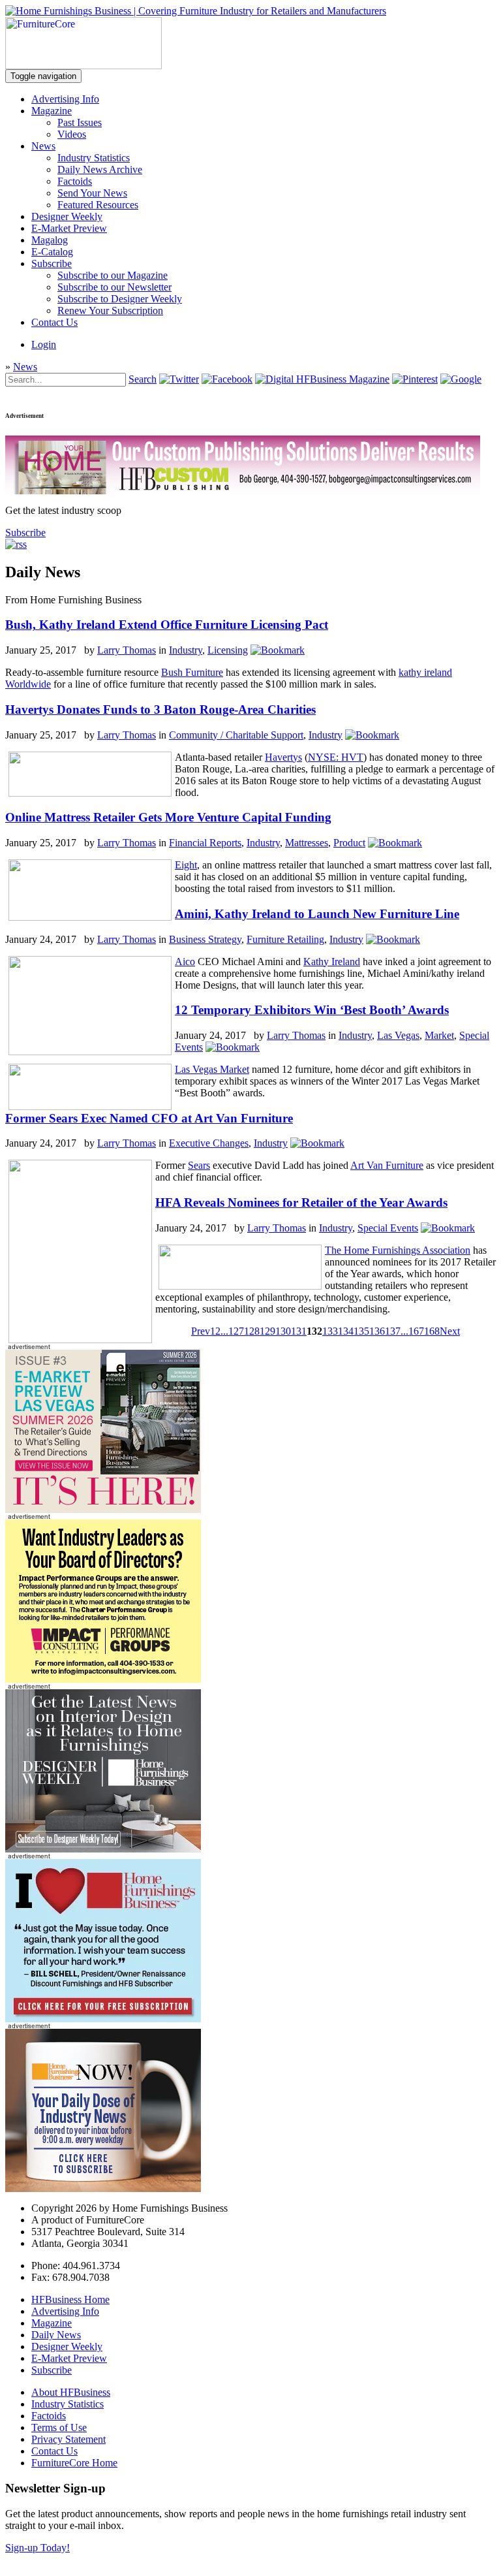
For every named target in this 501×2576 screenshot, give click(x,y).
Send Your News (92, 193)
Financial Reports (205, 843)
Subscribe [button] (25, 533)
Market (439, 1035)
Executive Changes (209, 1143)
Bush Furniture (192, 672)
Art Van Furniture (387, 1165)
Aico (185, 962)
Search (143, 379)
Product (349, 843)
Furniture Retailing (285, 939)
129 (267, 1331)
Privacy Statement (68, 2439)
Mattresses (307, 843)
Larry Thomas (127, 650)
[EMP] (103, 1509)
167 (416, 1331)
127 (236, 1331)
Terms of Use (59, 2427)
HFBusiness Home (70, 2299)
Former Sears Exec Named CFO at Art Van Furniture (149, 1118)
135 (361, 1331)
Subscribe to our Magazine (113, 275)
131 (299, 1331)
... (224, 1331)
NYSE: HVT (336, 757)
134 (346, 1331)
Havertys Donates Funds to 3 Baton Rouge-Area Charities (160, 709)
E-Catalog (52, 252)
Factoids (75, 181)
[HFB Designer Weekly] (103, 1849)
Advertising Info (65, 99)
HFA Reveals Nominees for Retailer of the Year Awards (301, 1202)
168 (432, 1331)
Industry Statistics (94, 158)
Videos (72, 134)
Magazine (52, 111)
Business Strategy (205, 939)
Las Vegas (398, 1035)
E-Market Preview (69, 228)
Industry (186, 650)
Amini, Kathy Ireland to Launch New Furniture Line (317, 914)
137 (393, 1331)
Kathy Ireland (332, 962)
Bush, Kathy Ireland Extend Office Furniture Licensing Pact (167, 625)
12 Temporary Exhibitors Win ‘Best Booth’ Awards (312, 1010)
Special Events (388, 1228)
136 (377, 1331)
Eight (186, 865)
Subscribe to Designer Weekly (120, 299)
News (43, 146)
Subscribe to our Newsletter (114, 287)
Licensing (228, 650)
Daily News (56, 2335)
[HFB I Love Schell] (103, 2019)
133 (330, 1331)
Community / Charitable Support (236, 735)
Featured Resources (98, 205)
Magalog (50, 240)
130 (283, 1331)
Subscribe (52, 263)
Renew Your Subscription (110, 310)
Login (44, 344)
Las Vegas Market (212, 1069)
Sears (199, 1165)
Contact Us (54, 322)
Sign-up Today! (38, 2548)
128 (252, 1331)
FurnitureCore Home (74, 2463)
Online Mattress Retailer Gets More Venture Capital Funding (168, 817)
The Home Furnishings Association (398, 1250)
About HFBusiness (71, 2392)
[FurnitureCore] (83, 66)
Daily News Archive (100, 169)
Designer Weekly (67, 216)
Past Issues (80, 122)
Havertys (283, 757)
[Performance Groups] (103, 1679)
